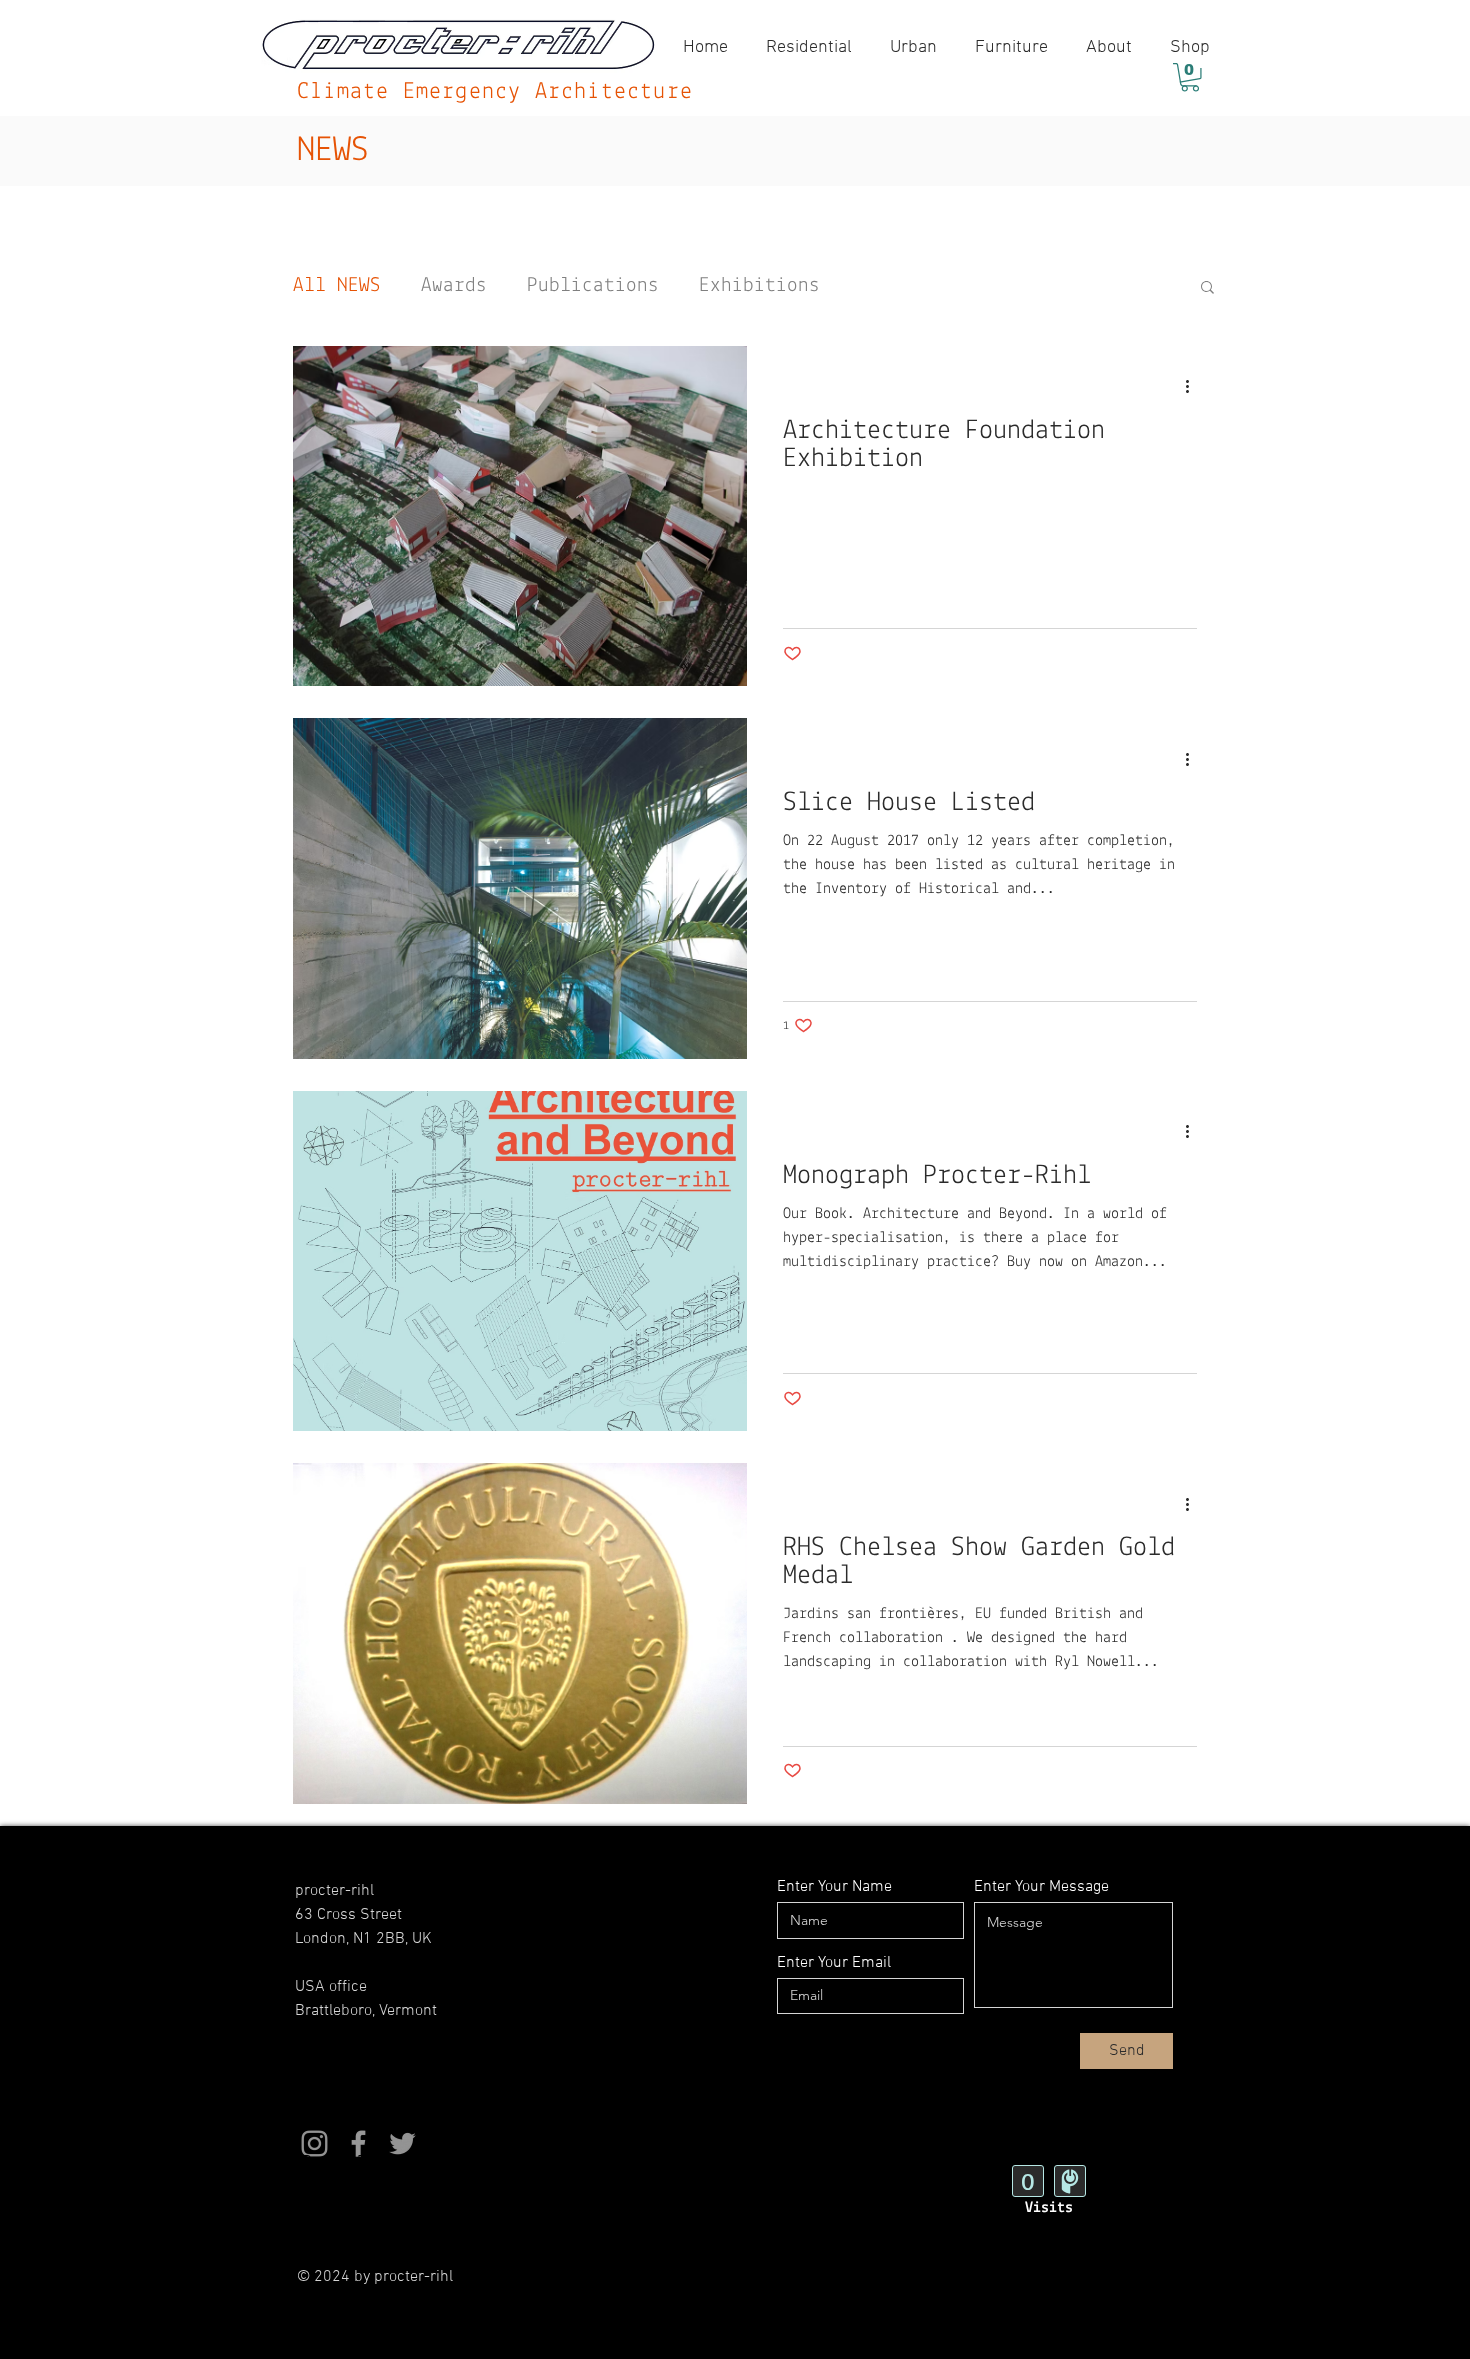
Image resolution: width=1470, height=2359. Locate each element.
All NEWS (337, 285)
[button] (1190, 77)
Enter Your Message (1041, 1887)
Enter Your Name (834, 1887)
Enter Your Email (834, 1963)
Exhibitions (759, 285)
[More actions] (1194, 387)
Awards (454, 285)
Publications (593, 285)
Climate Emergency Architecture (495, 92)
